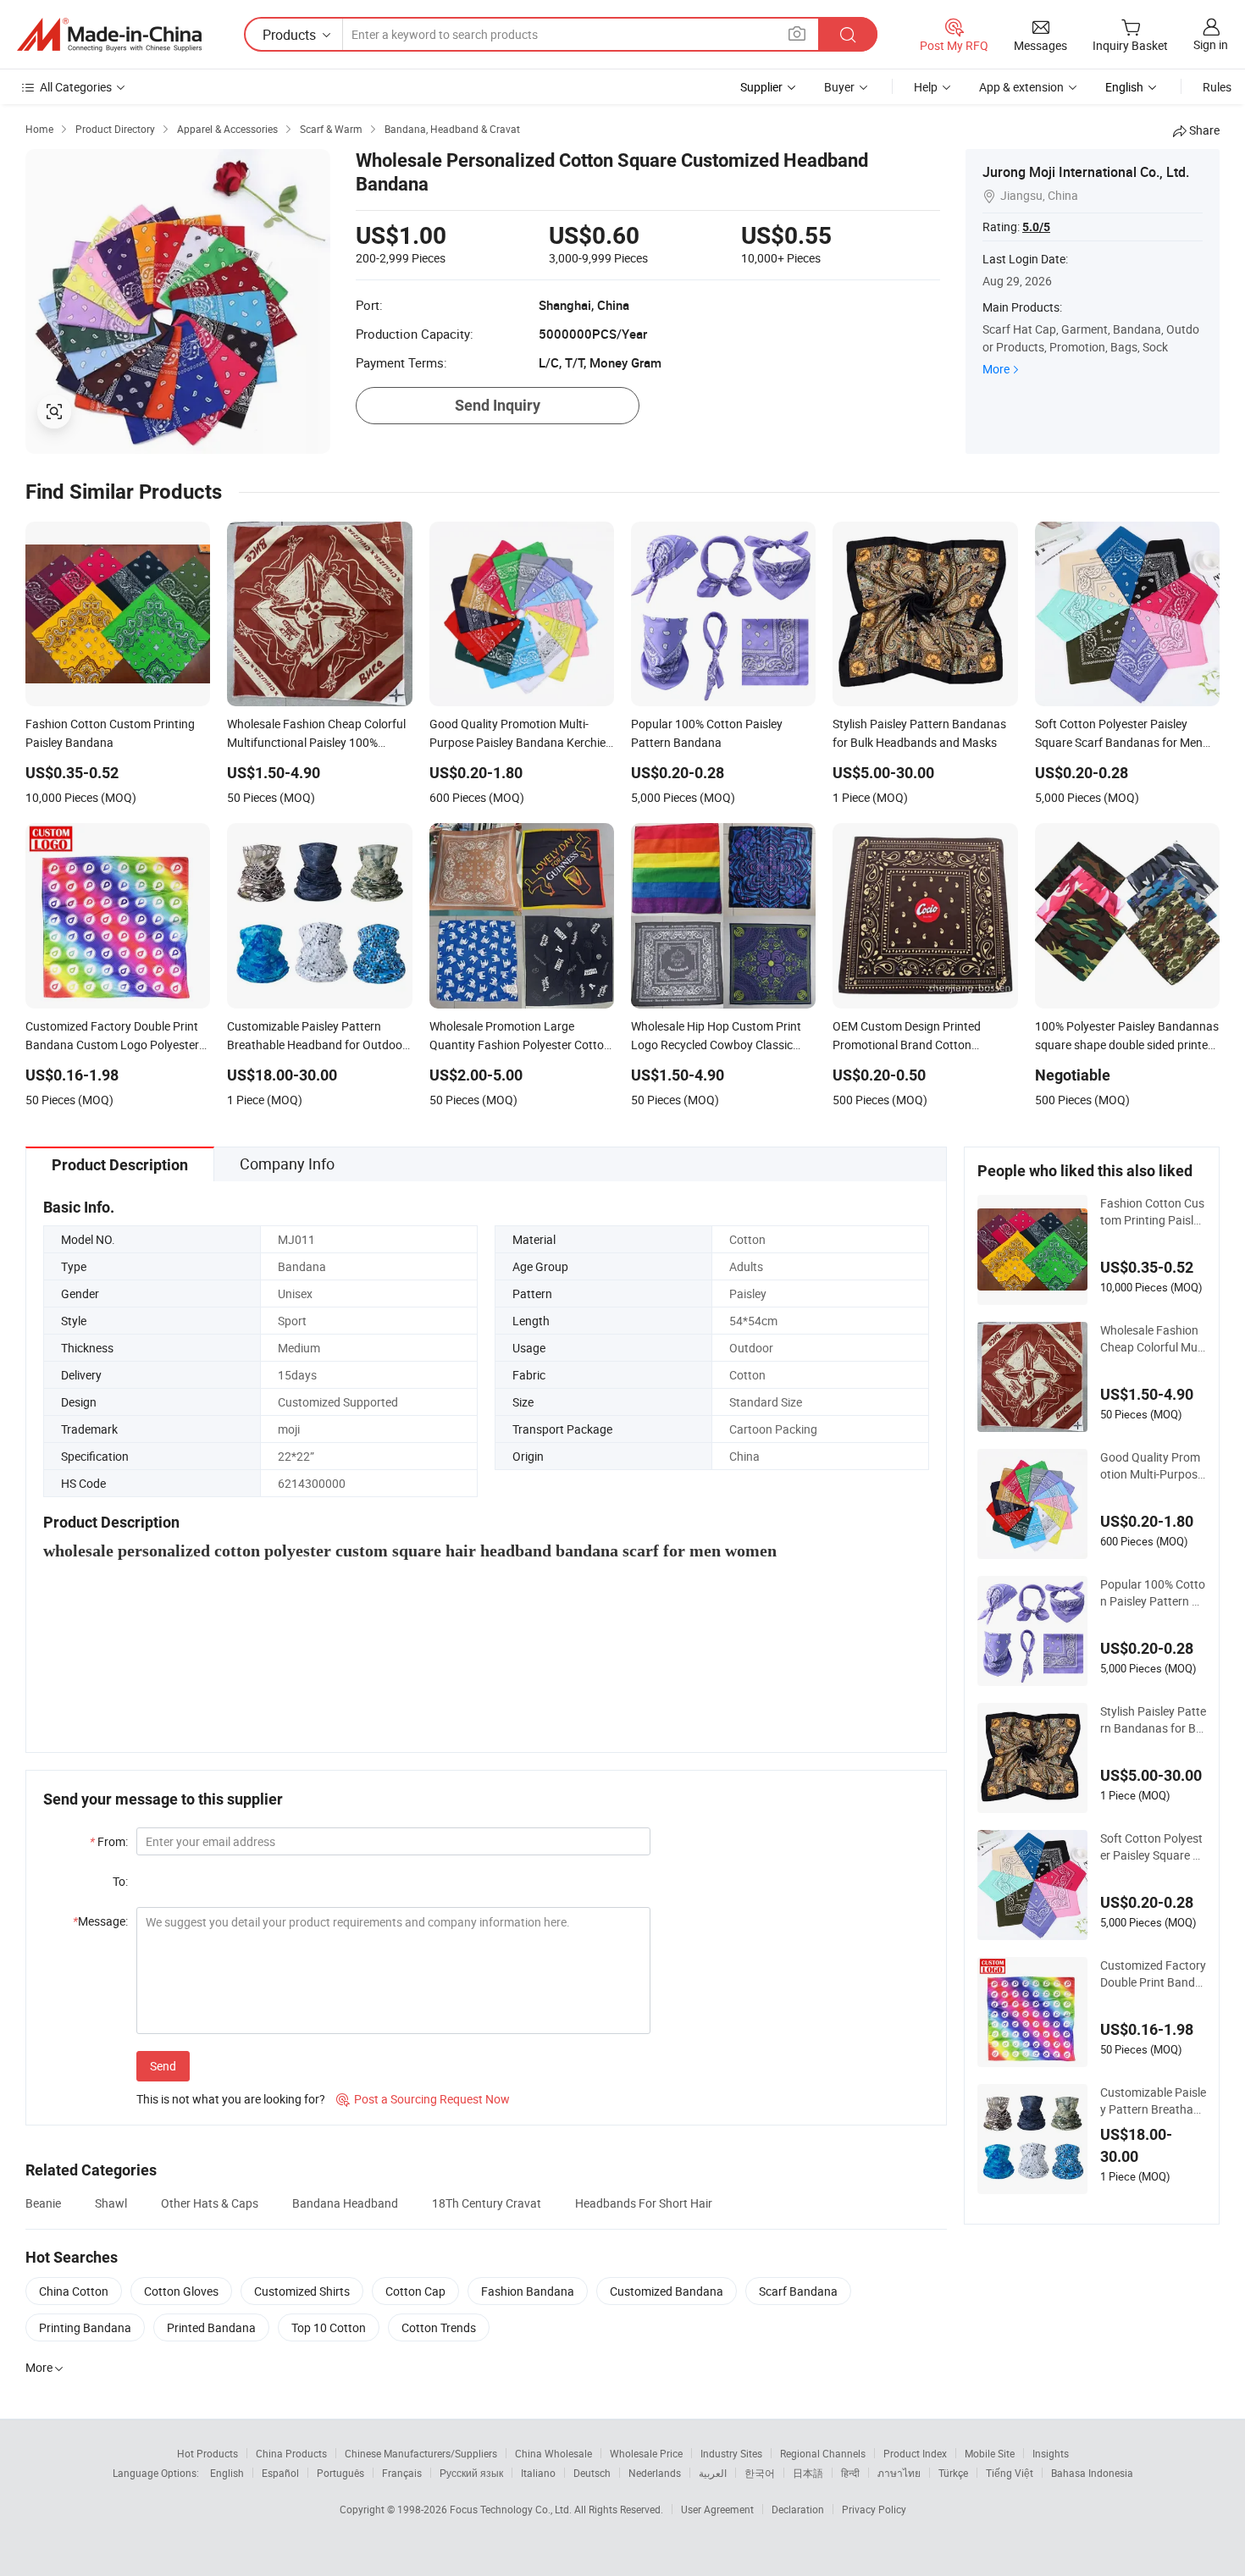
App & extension (1021, 87)
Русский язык (471, 2473)
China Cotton (74, 2291)
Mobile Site (990, 2453)
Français (402, 2473)
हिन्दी (850, 2473)
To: (120, 1881)
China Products (291, 2453)
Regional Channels (823, 2453)
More (996, 369)
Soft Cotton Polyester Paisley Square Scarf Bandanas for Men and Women (1153, 1847)
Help (926, 87)
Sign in (1211, 44)
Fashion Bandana (528, 2291)
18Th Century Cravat (487, 2203)
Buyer (839, 87)
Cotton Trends (439, 2327)
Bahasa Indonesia (1092, 2473)
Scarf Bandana (798, 2291)
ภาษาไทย (899, 2473)
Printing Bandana (85, 2327)
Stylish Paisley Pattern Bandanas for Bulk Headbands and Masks (1153, 1720)
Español (280, 2473)
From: (109, 1841)
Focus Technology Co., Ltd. (512, 2509)
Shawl (111, 2203)
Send (163, 2066)
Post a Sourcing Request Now (423, 2099)
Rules (1217, 87)
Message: (100, 1921)
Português (340, 2473)
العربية (713, 2473)
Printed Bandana (211, 2327)
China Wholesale (553, 2453)
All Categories (76, 87)
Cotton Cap (415, 2291)
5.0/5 (1036, 227)
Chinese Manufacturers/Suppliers (421, 2453)
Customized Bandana (667, 2291)
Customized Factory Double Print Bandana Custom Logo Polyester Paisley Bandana (1153, 1974)
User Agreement (717, 2509)
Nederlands (655, 2473)
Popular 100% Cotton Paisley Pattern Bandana (1153, 1593)
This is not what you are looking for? (231, 2099)
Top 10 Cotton (329, 2327)
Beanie (43, 2203)
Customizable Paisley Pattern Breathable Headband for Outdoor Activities (1153, 2101)
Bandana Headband (345, 2203)
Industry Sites (731, 2453)
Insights (1051, 2453)
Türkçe (953, 2473)
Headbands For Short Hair (644, 2203)
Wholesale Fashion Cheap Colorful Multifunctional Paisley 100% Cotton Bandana (1153, 1339)
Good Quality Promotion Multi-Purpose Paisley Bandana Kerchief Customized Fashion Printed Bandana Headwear (1152, 1466)
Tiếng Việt (1010, 2473)
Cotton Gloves (181, 2291)
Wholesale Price (646, 2453)
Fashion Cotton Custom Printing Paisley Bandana (1153, 1212)
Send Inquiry (498, 405)
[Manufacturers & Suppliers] (109, 35)
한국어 (760, 2473)
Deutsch (592, 2473)
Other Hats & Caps (210, 2203)
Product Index (915, 2453)
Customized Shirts (302, 2291)
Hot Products (207, 2453)
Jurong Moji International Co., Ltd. (1086, 172)
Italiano (538, 2473)
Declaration (798, 2509)
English (227, 2473)
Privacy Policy (874, 2509)
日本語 (808, 2473)
